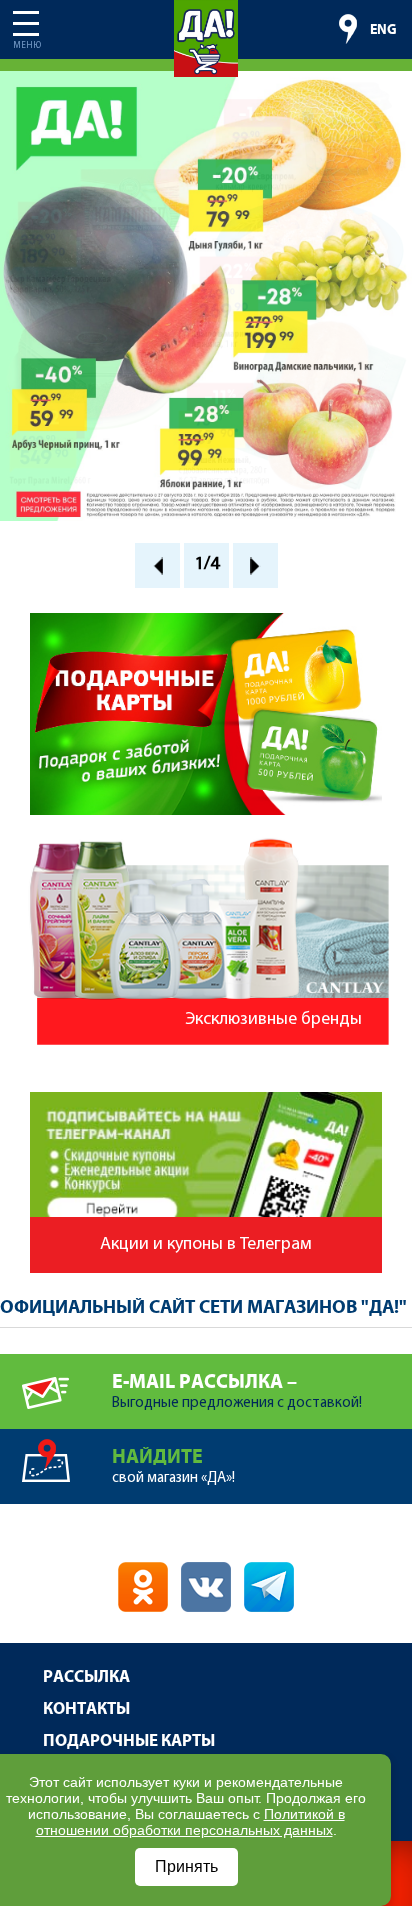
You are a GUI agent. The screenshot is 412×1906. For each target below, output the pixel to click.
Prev (157, 565)
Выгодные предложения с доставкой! (237, 1391)
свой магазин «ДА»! (173, 1466)
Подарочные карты (129, 1741)
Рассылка (86, 1677)
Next (255, 565)
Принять (186, 1866)
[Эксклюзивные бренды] (206, 843)
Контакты (86, 1709)
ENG (383, 30)
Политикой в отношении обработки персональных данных (190, 1822)
